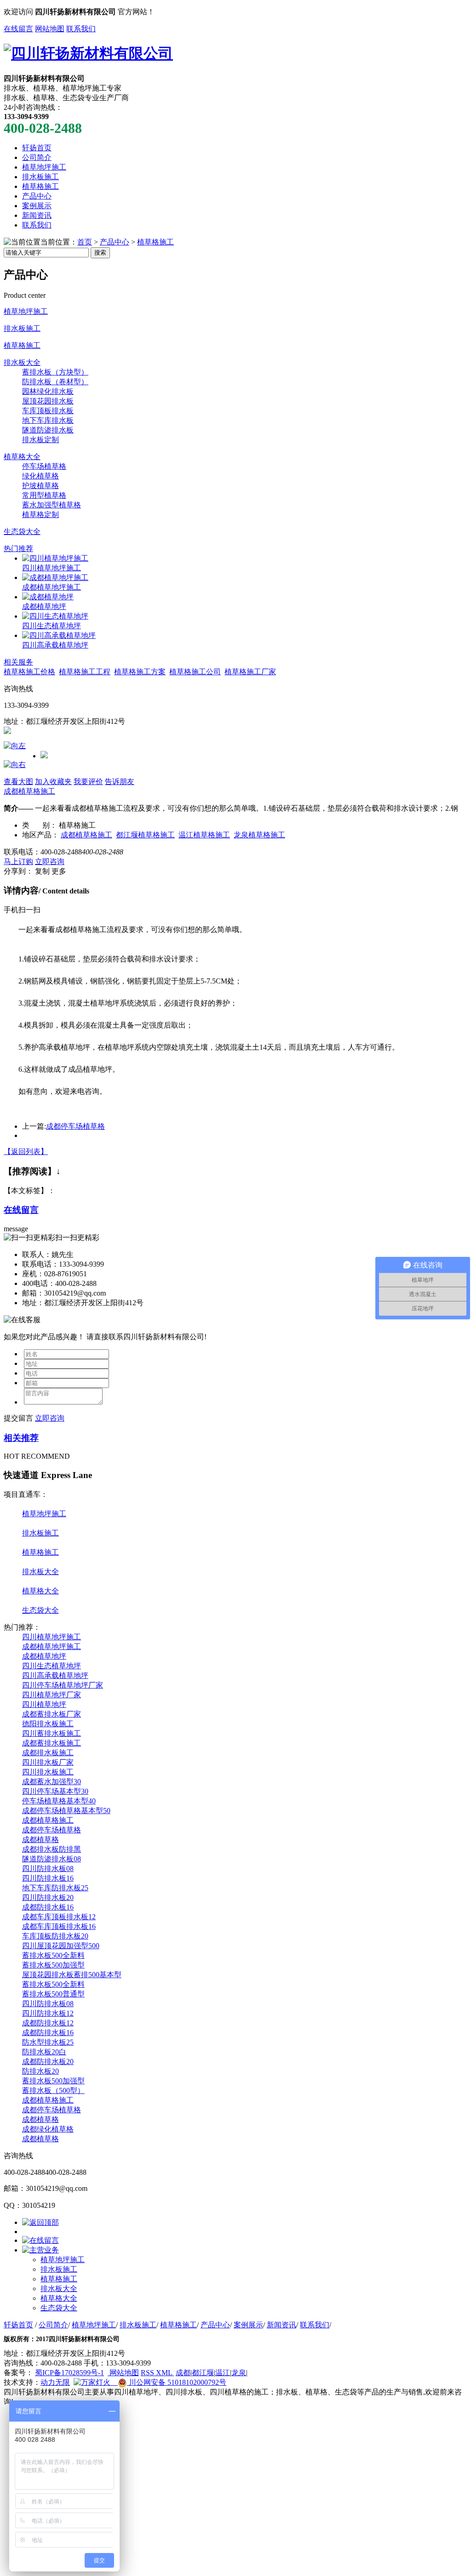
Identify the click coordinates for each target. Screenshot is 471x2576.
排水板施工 (40, 177)
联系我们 (81, 29)
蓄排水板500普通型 (53, 1994)
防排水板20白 (44, 2052)
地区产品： (40, 835)
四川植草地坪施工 (52, 568)
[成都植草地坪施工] (55, 577)
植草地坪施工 (44, 167)
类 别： (40, 825)
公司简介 (37, 157)
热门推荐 (18, 549)
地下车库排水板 (48, 420)
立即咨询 (50, 862)
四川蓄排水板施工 (52, 1733)
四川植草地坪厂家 (52, 1695)
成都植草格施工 (29, 791)
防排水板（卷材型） (55, 382)
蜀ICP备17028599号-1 (69, 2373)
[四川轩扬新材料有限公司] (88, 53)
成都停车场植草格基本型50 (66, 1811)
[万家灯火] (92, 2382)
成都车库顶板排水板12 (59, 1917)
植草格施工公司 (195, 672)
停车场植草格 (44, 466)
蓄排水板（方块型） (55, 372)
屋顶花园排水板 (48, 401)
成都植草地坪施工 (52, 587)
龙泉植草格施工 (259, 835)
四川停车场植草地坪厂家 (63, 1685)
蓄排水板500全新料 (53, 1955)
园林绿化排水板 (48, 391)
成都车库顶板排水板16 (59, 1926)
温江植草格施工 (204, 835)
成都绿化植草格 (48, 2129)
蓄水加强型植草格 (52, 505)
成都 (183, 2373)
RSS (148, 2373)
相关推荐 (21, 1438)
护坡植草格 (40, 486)
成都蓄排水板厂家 (52, 1714)
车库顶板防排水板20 (55, 1936)
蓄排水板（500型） (53, 2090)
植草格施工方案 (140, 672)
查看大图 (18, 782)
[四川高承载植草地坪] (59, 635)
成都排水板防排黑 (52, 1849)
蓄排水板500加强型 (53, 1965)
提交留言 (18, 1418)
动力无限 (55, 2382)
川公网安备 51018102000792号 (177, 2382)
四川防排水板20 (48, 1897)
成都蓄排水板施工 (52, 1743)
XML (165, 2373)
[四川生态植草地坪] (55, 616)
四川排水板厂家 (48, 1762)
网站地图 (50, 29)
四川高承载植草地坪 (55, 645)
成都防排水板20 (48, 2061)
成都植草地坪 (44, 606)
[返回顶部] (40, 2222)
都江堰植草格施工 (145, 835)
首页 (85, 242)
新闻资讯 (37, 215)
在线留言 (18, 29)
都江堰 (203, 2373)
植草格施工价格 (29, 672)
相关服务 (18, 662)
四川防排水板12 (48, 2013)
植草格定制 (40, 515)
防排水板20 (40, 2071)
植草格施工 (40, 186)
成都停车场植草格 (75, 1126)
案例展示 (37, 206)
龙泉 (239, 2373)
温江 (223, 2373)
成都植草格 (40, 1840)
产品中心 (37, 196)
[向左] (15, 746)
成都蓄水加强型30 (52, 1782)
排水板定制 (40, 440)
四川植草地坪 (44, 1704)
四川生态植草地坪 (52, 626)
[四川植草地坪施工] (55, 558)
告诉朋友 (120, 782)
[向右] (15, 765)
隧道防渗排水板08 (52, 1859)
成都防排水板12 (48, 2023)
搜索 (100, 253)
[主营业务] (40, 2250)
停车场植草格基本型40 (59, 1801)
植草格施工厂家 (250, 672)
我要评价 (88, 782)
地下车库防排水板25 (55, 1888)
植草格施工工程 (85, 672)
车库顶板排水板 (48, 411)
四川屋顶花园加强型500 (61, 1946)
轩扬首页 (37, 148)
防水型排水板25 (48, 2042)
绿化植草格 (40, 476)
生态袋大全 (22, 532)
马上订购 (18, 862)
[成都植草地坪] (48, 597)
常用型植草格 (44, 495)
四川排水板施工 (48, 1772)
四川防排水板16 (48, 1878)
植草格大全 (22, 457)
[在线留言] (40, 2240)
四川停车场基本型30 (55, 1791)
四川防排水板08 (48, 1868)
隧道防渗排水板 (48, 430)
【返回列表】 (26, 1152)
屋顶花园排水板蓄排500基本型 (72, 1975)
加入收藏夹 (53, 782)
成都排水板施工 (48, 1753)
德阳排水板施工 (48, 1724)
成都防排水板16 (48, 1907)
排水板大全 (22, 362)
